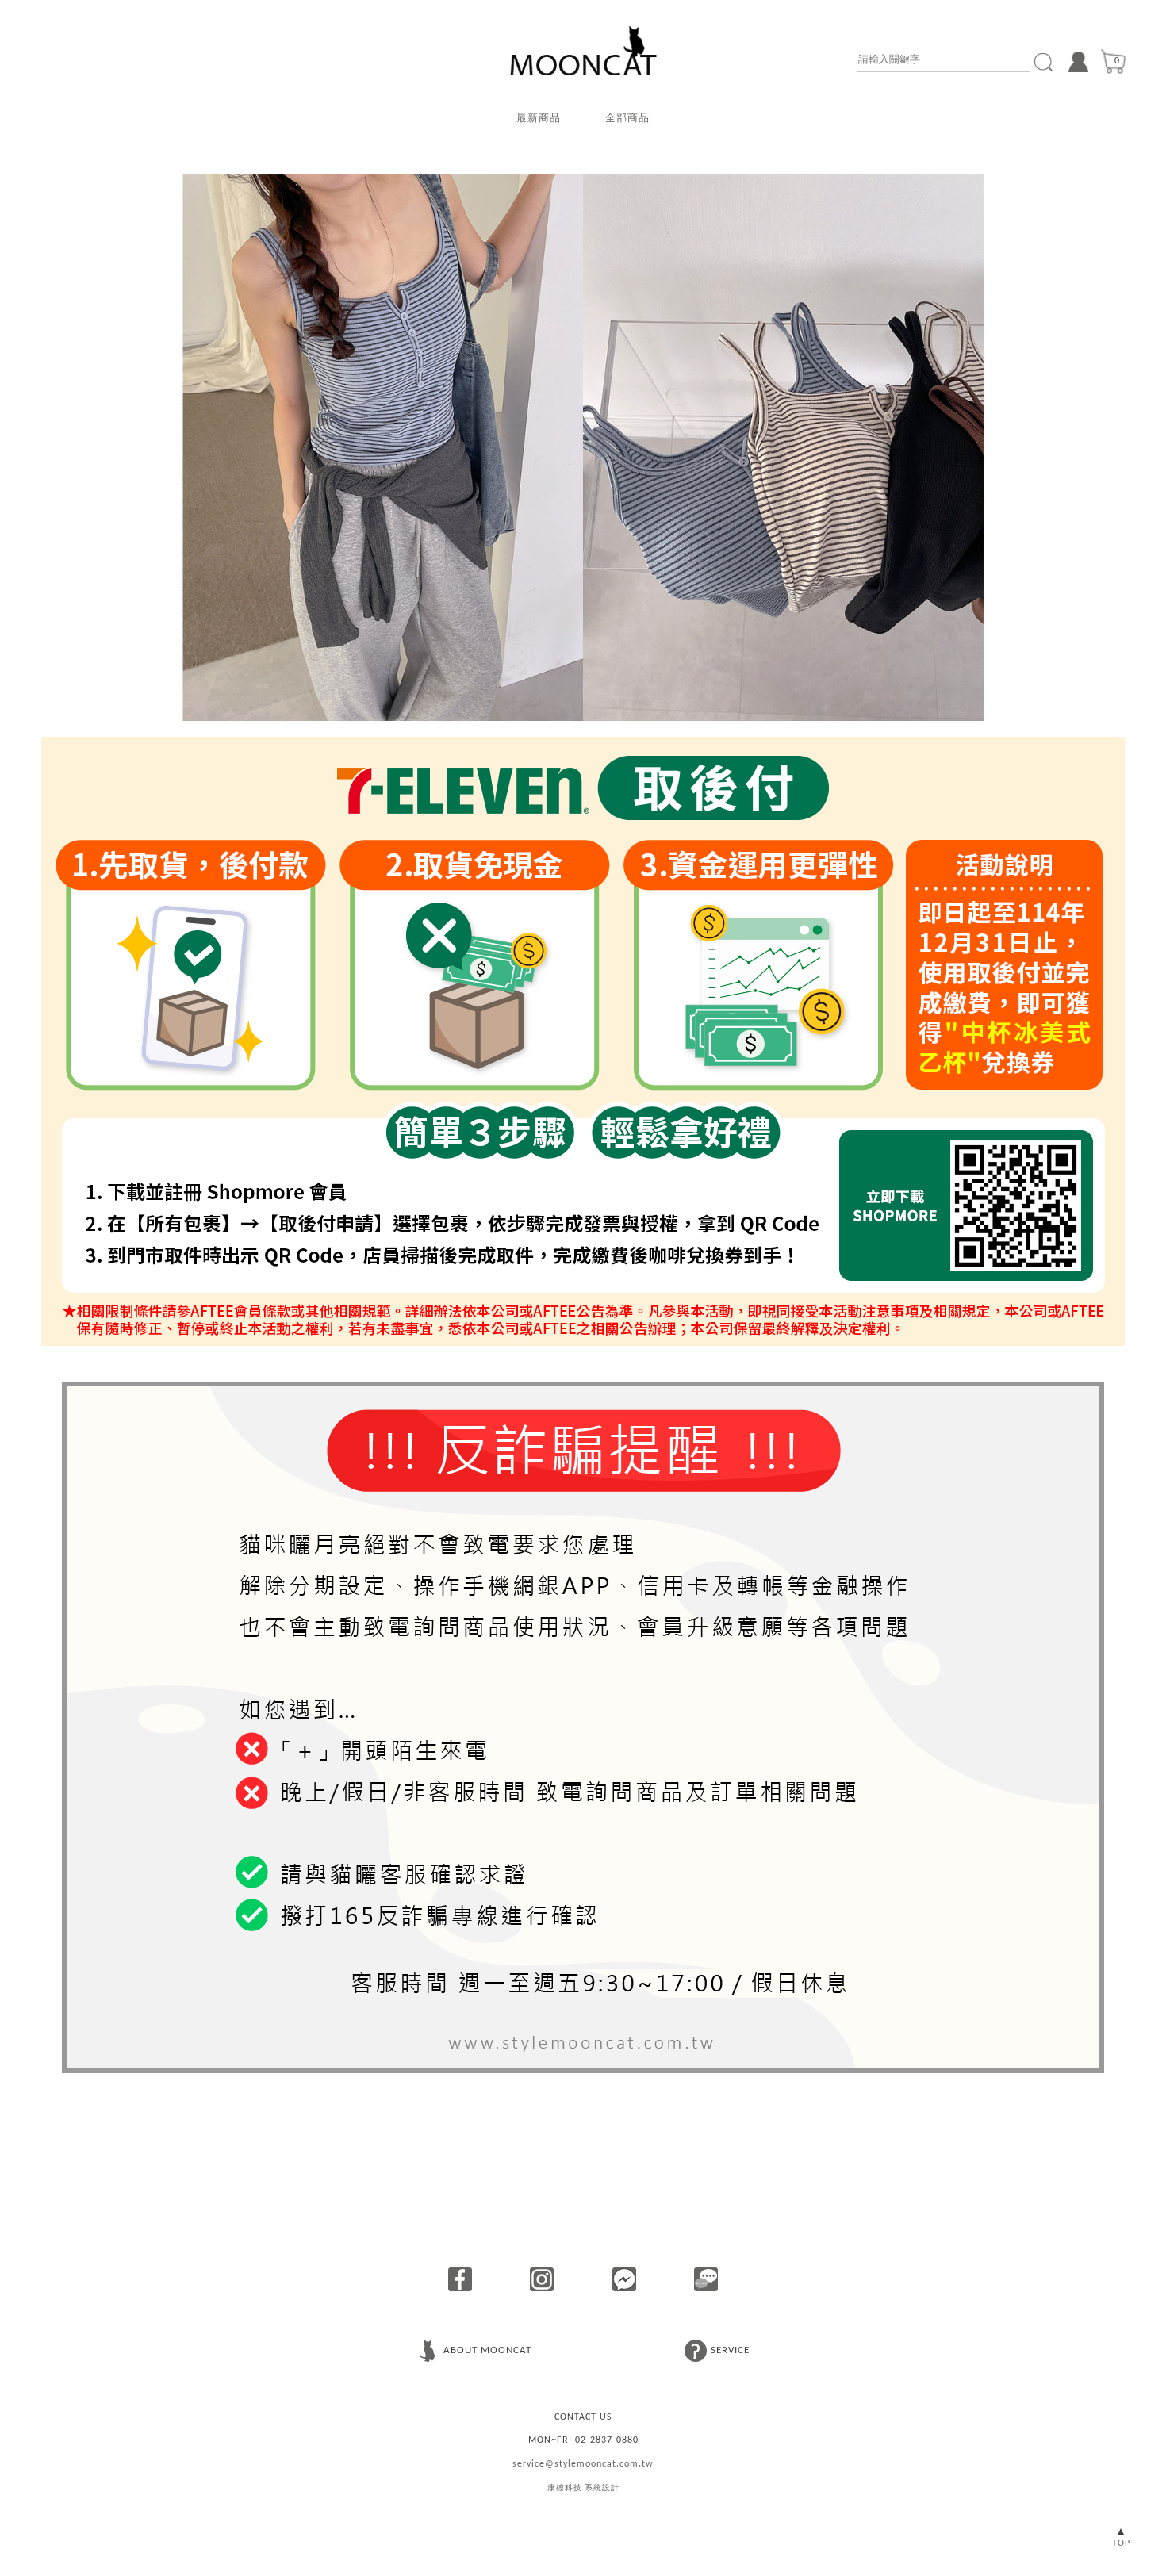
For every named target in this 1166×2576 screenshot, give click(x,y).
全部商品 (627, 119)
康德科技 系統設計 (583, 2488)
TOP (1121, 2543)
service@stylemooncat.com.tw (583, 2464)
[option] (583, 448)
